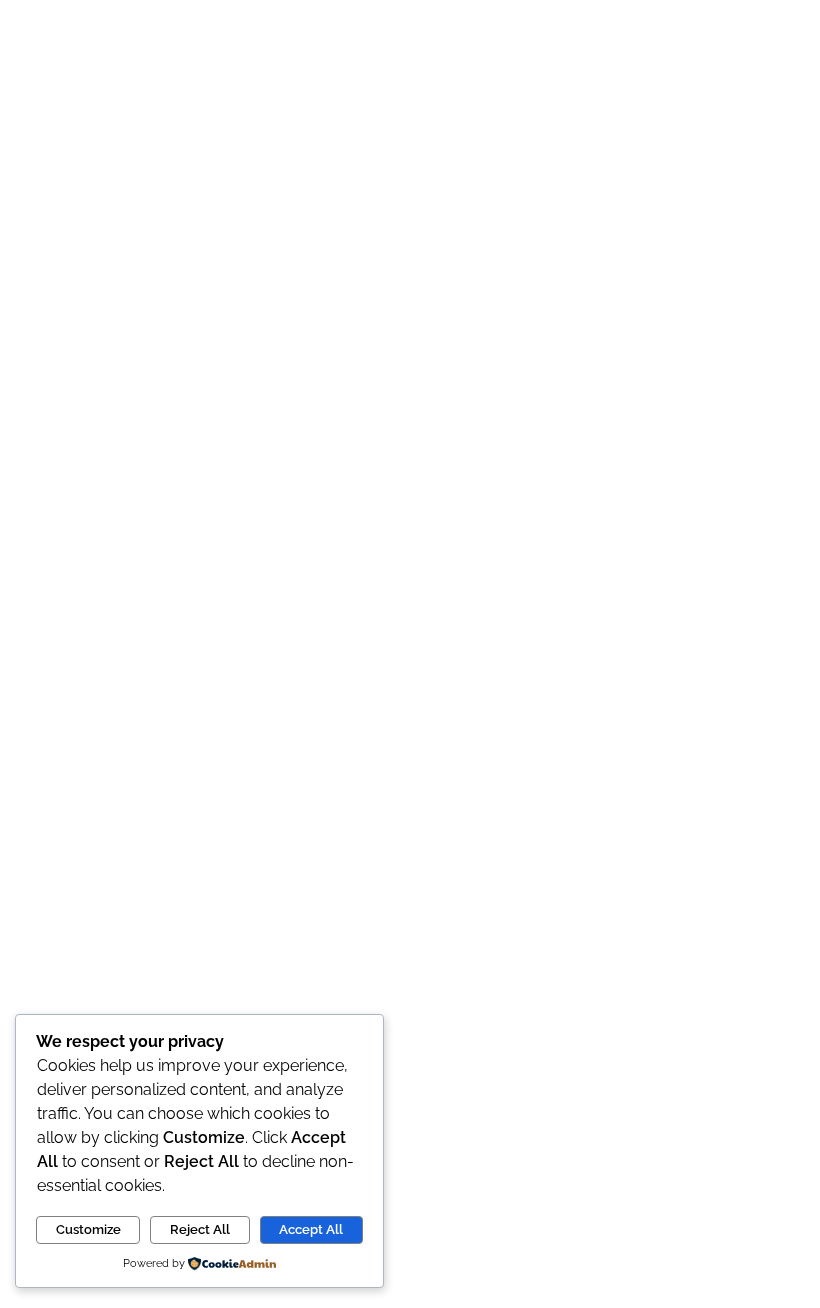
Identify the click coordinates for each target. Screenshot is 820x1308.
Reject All (200, 1229)
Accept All (311, 1229)
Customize (88, 1229)
